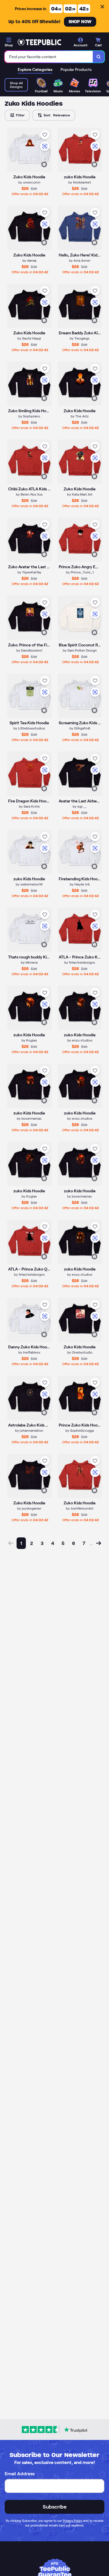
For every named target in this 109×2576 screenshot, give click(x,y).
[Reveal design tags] (44, 164)
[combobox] (49, 57)
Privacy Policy (73, 2521)
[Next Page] (99, 1543)
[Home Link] (39, 42)
